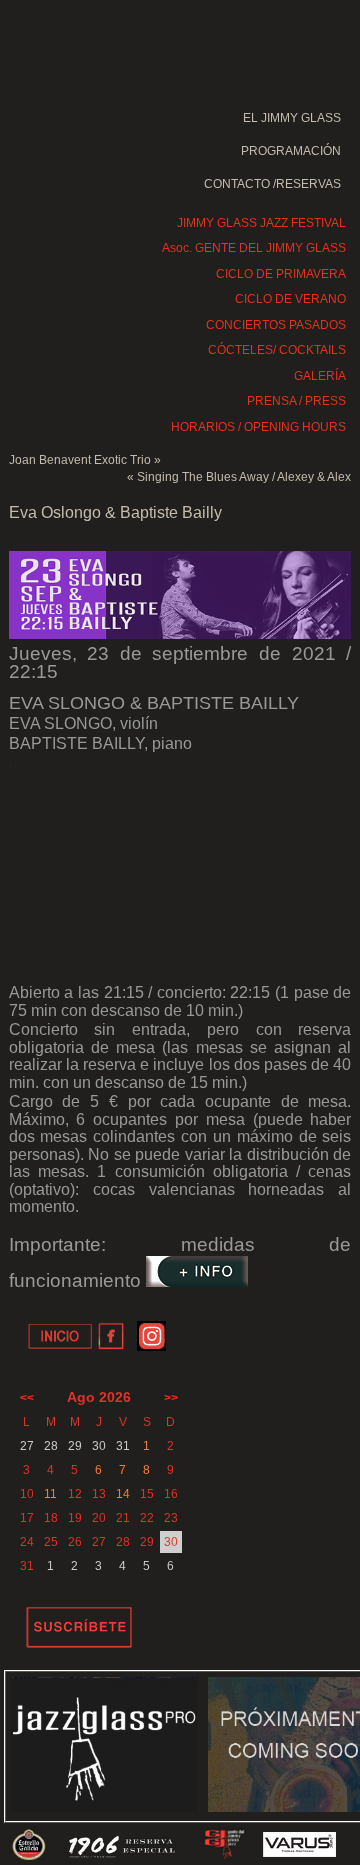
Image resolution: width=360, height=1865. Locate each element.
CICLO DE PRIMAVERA (281, 274)
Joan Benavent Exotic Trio (80, 460)
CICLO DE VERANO (290, 299)
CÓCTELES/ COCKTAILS (277, 350)
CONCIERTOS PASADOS (276, 325)
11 (50, 1494)
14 (123, 1494)
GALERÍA (320, 376)
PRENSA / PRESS (296, 401)
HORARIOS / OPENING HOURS (258, 427)
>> (171, 1398)
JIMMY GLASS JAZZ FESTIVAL (261, 223)
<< (27, 1398)
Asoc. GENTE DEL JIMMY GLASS (254, 248)
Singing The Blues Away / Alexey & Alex (244, 477)
